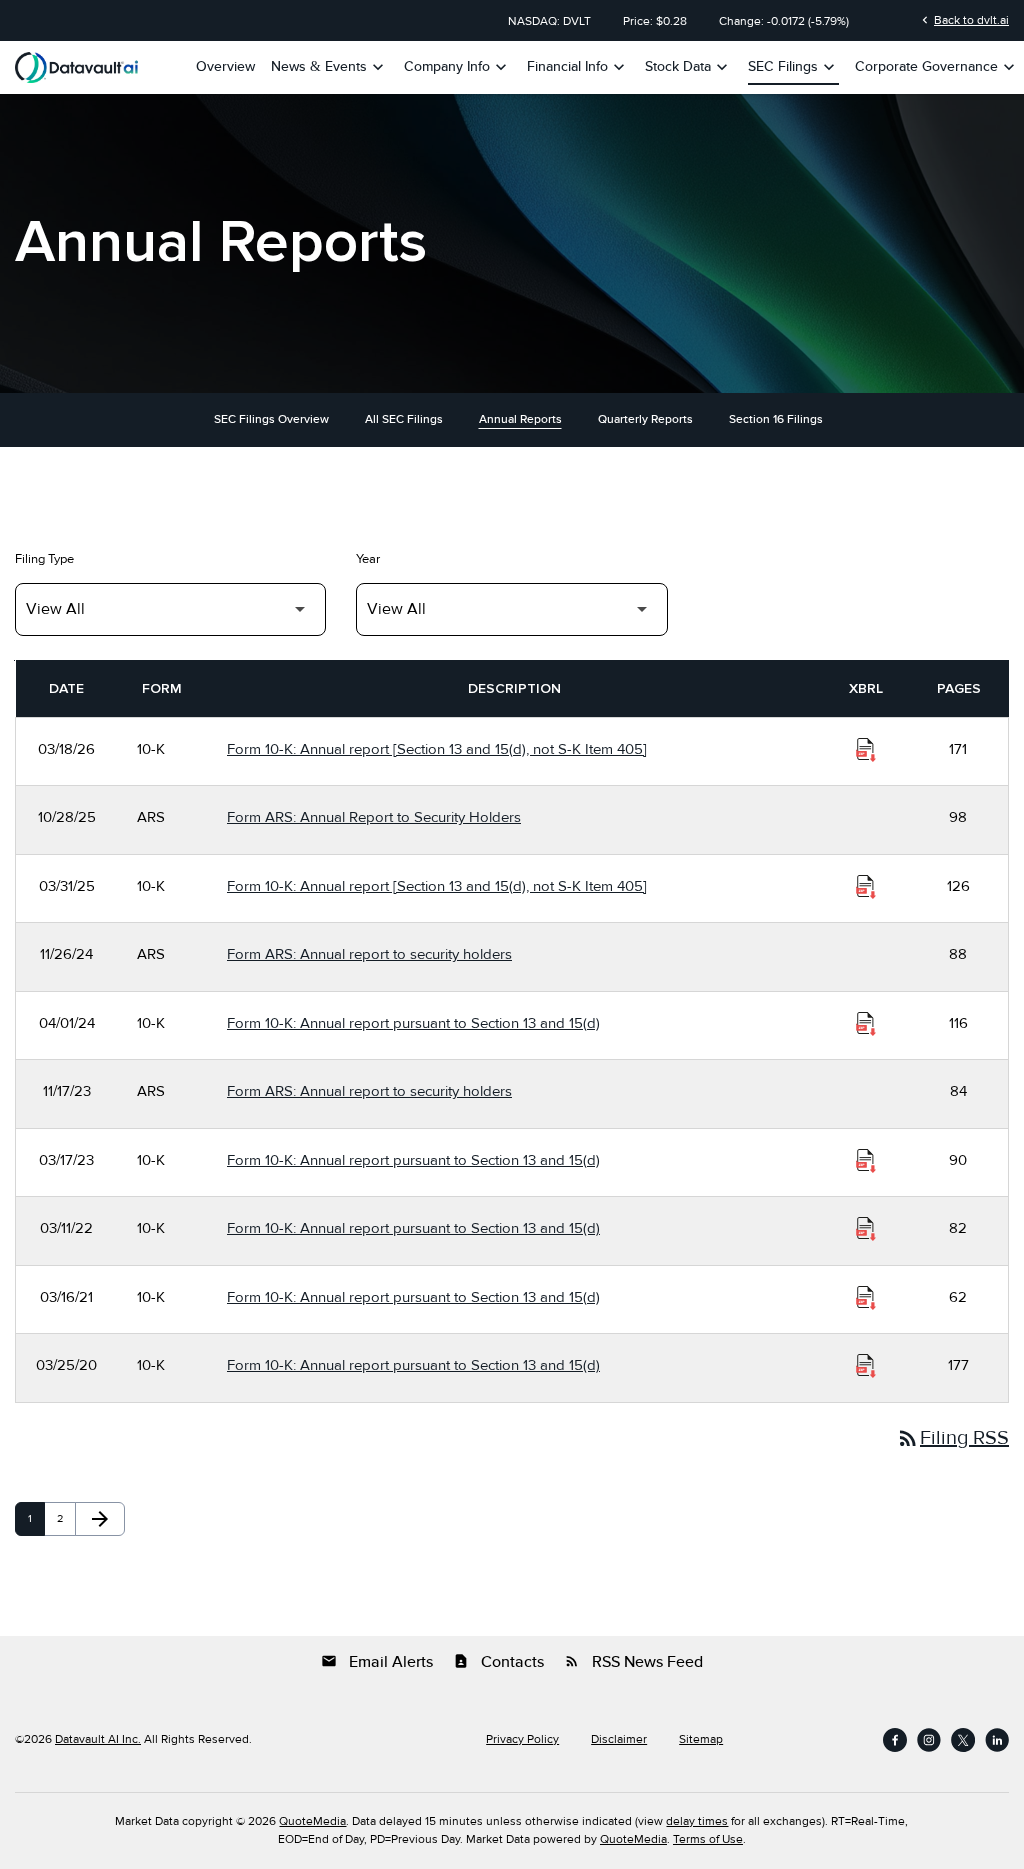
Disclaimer (619, 1740)
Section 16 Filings (776, 419)
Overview (225, 67)
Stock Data (688, 67)
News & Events (329, 67)
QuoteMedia (312, 1821)
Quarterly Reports (645, 419)
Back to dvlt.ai (963, 20)
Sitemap (701, 1740)
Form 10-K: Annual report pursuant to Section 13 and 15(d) (413, 1023)
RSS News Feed (633, 1662)
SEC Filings (793, 67)
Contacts (498, 1662)
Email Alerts (377, 1662)
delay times (697, 1821)
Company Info (457, 67)
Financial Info (578, 67)
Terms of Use (708, 1839)
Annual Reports (520, 419)
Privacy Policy (522, 1740)
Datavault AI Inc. (98, 1739)
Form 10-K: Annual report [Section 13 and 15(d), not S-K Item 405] (437, 749)
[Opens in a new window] (895, 1740)
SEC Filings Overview (271, 419)
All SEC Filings (404, 419)
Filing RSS (952, 1438)
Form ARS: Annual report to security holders (369, 954)
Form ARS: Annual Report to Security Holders (374, 817)
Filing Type (44, 559)
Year (368, 559)
